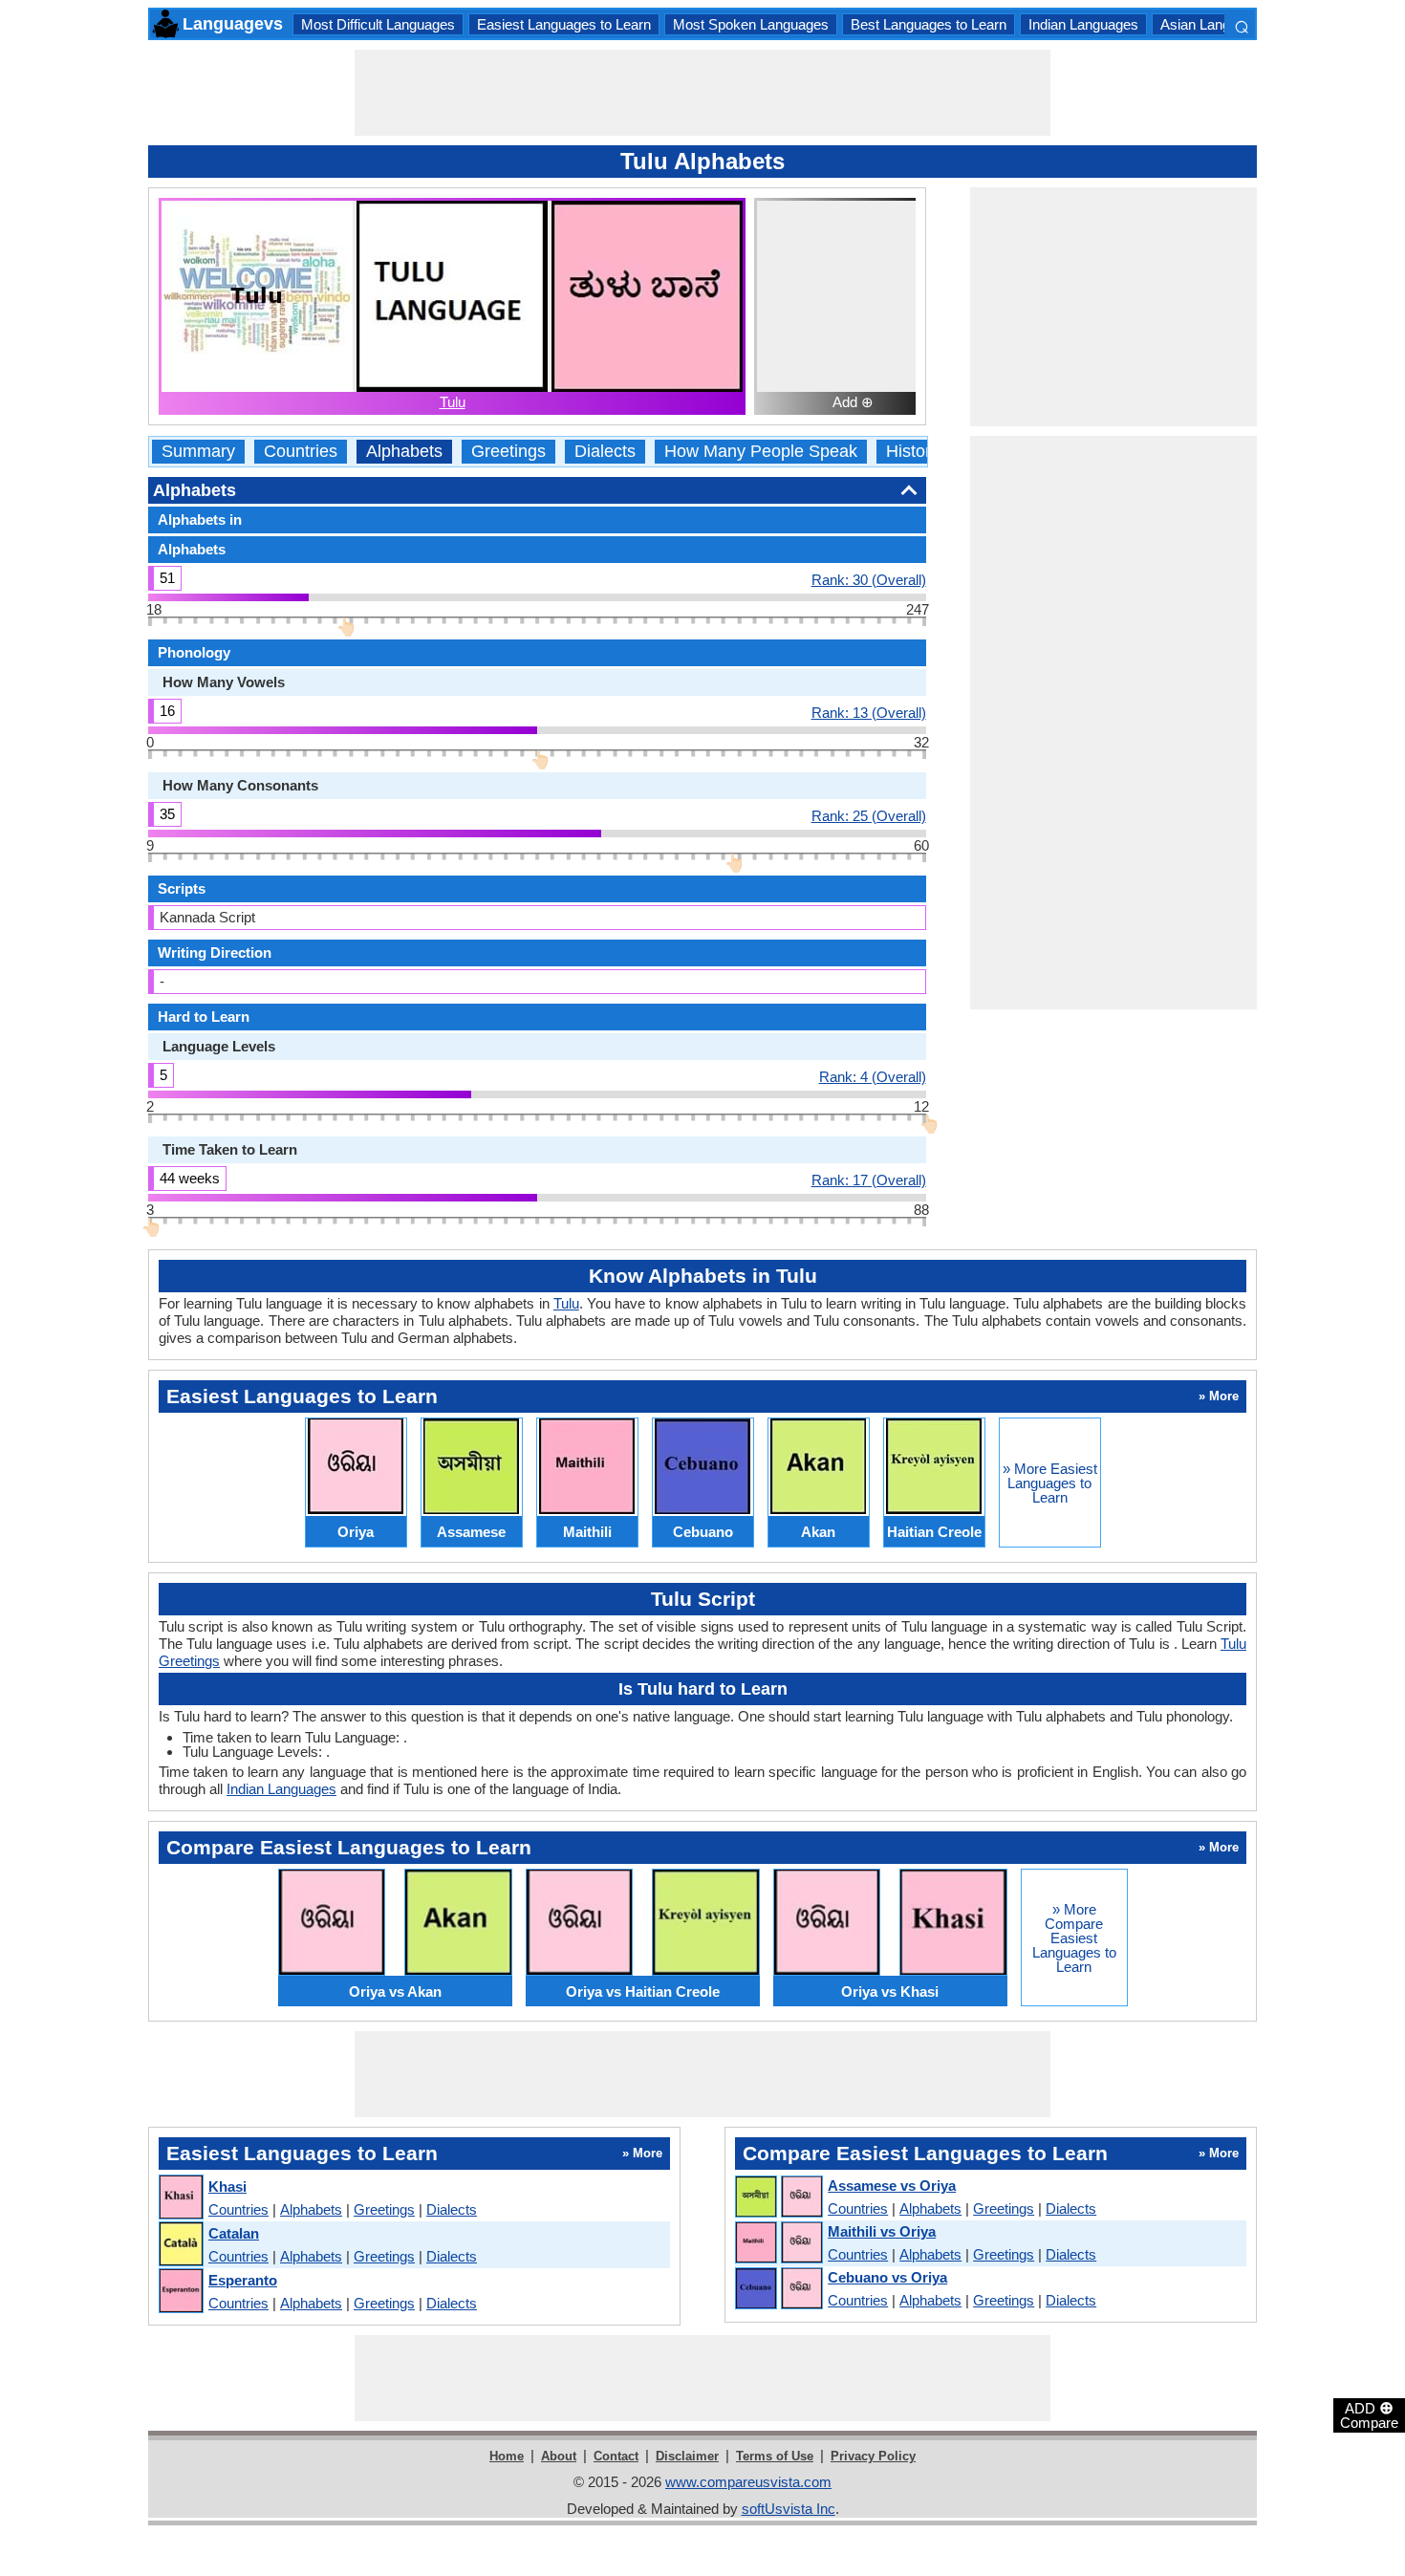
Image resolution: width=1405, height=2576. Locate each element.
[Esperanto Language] (180, 2292)
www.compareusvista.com (748, 2482)
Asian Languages (1214, 24)
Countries (301, 452)
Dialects (605, 452)
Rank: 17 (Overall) (869, 1180)
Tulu (453, 402)
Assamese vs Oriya (892, 2186)
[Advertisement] (702, 93)
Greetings (508, 452)
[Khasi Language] (180, 2198)
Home (507, 2456)
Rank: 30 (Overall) (869, 579)
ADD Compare (1369, 2414)
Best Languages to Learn (929, 24)
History (913, 452)
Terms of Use (775, 2456)
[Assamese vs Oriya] (778, 2197)
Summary (198, 452)
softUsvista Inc (789, 2509)
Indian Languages (1083, 24)
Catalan (234, 2233)
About (559, 2456)
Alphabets (404, 452)
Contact (616, 2456)
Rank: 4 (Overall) (873, 1076)
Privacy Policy (873, 2456)
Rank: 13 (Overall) (869, 712)
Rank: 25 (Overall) (869, 815)
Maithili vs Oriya (882, 2231)
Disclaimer (687, 2456)
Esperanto (243, 2280)
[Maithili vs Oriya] (778, 2243)
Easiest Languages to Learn (564, 24)
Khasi (227, 2186)
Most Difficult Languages (378, 24)
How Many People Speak (761, 452)
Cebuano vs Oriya (887, 2277)
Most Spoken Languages (751, 24)
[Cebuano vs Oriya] (778, 2289)
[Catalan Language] (180, 2245)
